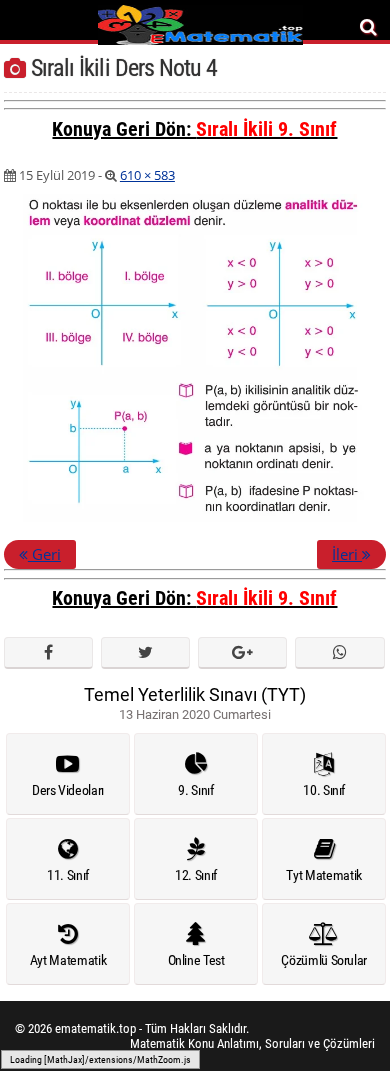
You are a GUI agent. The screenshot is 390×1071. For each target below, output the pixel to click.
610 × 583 (147, 175)
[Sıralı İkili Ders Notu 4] (195, 518)
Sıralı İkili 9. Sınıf (266, 129)
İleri (347, 554)
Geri (44, 554)
